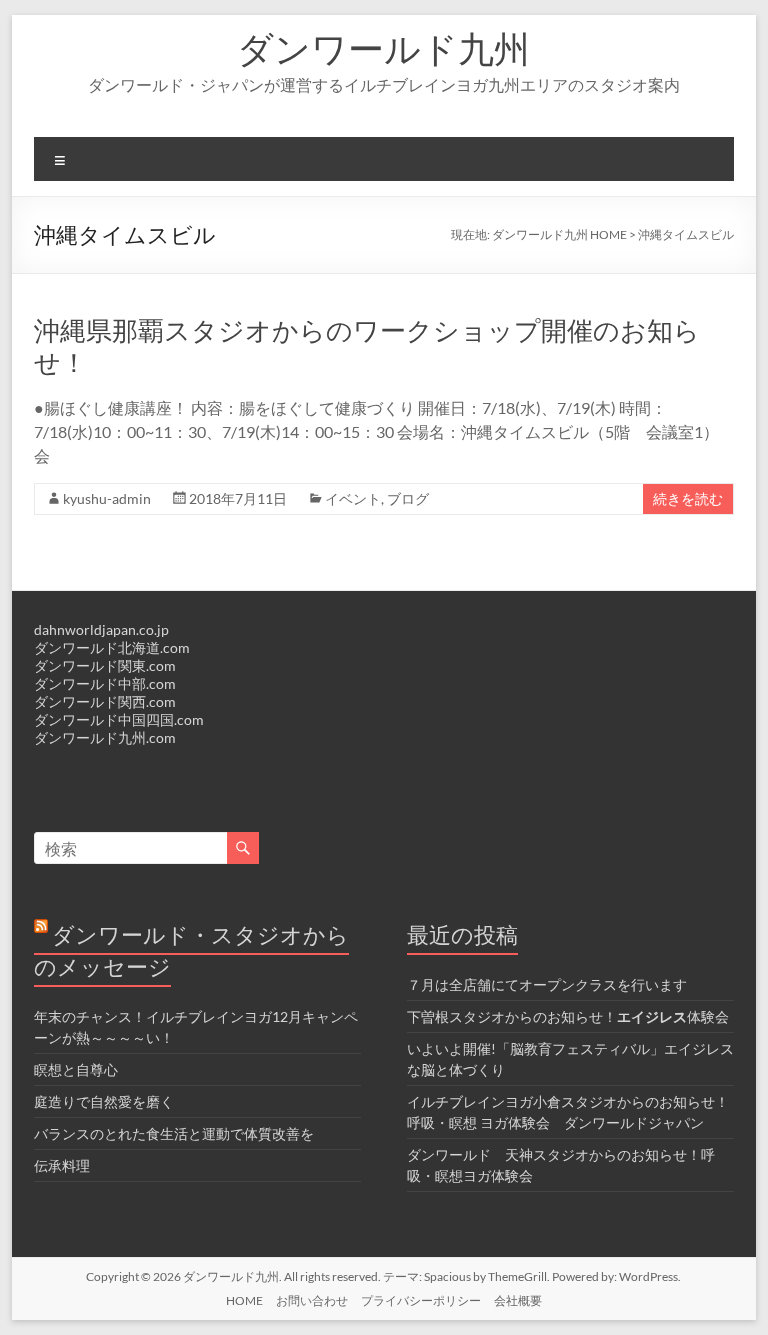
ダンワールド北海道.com (112, 647)
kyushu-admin (107, 498)
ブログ (408, 498)
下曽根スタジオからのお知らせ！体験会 (568, 1016)
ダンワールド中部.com (105, 683)
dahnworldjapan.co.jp (101, 629)
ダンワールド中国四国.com (119, 719)
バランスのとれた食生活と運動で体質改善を (174, 1133)
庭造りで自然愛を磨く (104, 1101)
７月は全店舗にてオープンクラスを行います (547, 984)
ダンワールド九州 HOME (559, 234)
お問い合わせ (312, 1300)
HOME (244, 1300)
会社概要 (518, 1300)
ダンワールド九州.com (105, 737)
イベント (353, 498)
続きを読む (688, 498)
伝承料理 (62, 1165)
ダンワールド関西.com (105, 701)
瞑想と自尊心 (76, 1069)
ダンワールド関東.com (105, 665)
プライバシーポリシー (421, 1300)
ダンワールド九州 (383, 48)
